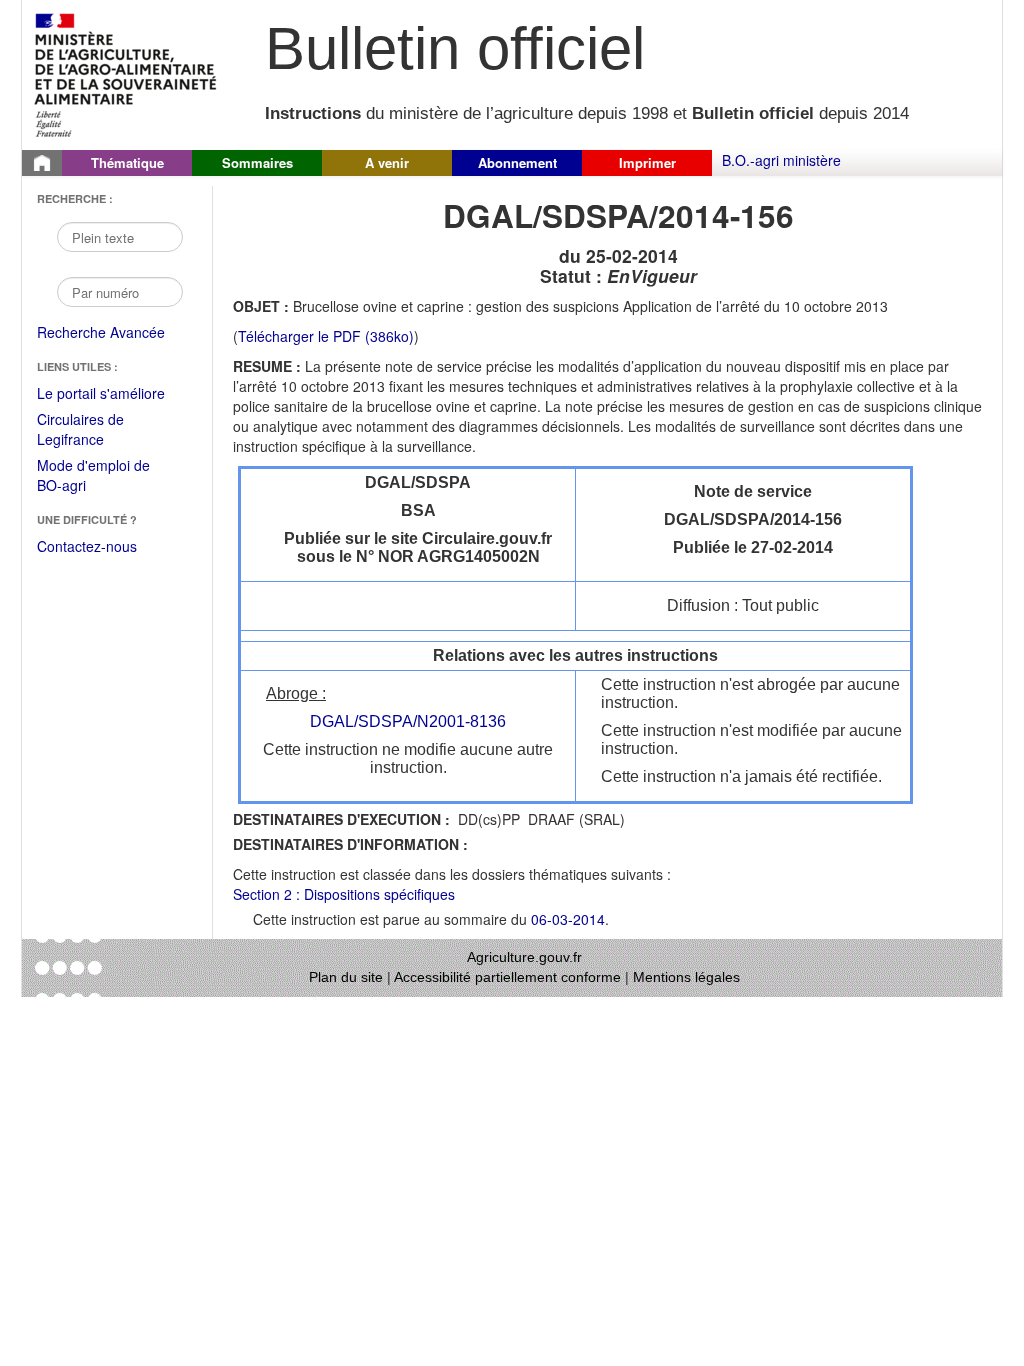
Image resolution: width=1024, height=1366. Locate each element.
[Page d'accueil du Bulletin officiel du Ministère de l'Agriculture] (42, 163)
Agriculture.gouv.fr (524, 957)
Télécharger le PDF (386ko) (326, 336)
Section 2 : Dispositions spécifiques (344, 894)
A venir (387, 162)
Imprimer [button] (647, 162)
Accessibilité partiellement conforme (507, 977)
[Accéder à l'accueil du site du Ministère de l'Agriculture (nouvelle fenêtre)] (126, 73)
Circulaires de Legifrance (96, 430)
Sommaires (257, 162)
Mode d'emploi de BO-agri (93, 476)
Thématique (127, 162)
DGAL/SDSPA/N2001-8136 (408, 721)
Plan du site (346, 977)
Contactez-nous (87, 546)
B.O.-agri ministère (781, 160)
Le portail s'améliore (114, 394)
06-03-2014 (568, 919)
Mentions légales (686, 977)
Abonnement (517, 162)
